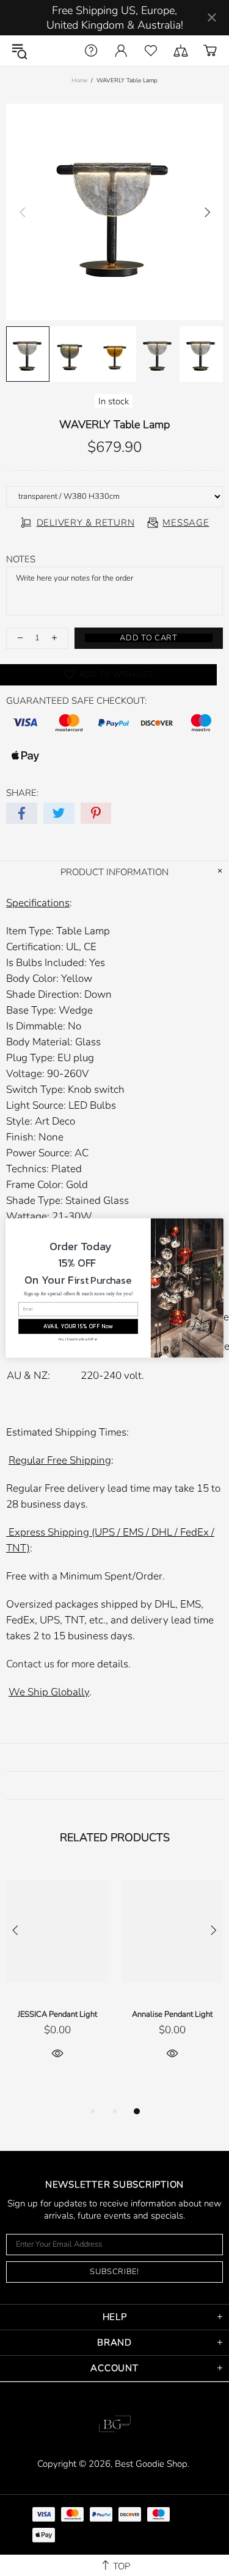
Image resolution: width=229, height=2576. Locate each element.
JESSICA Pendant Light (57, 2014)
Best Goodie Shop (54, 51)
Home (79, 80)
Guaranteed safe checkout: (76, 701)
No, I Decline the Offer (78, 1339)
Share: (22, 793)
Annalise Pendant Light (172, 2014)
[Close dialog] (216, 1225)
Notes (21, 559)
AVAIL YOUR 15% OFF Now (78, 1326)
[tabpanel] (57, 1977)
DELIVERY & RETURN (86, 523)
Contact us (30, 1664)
